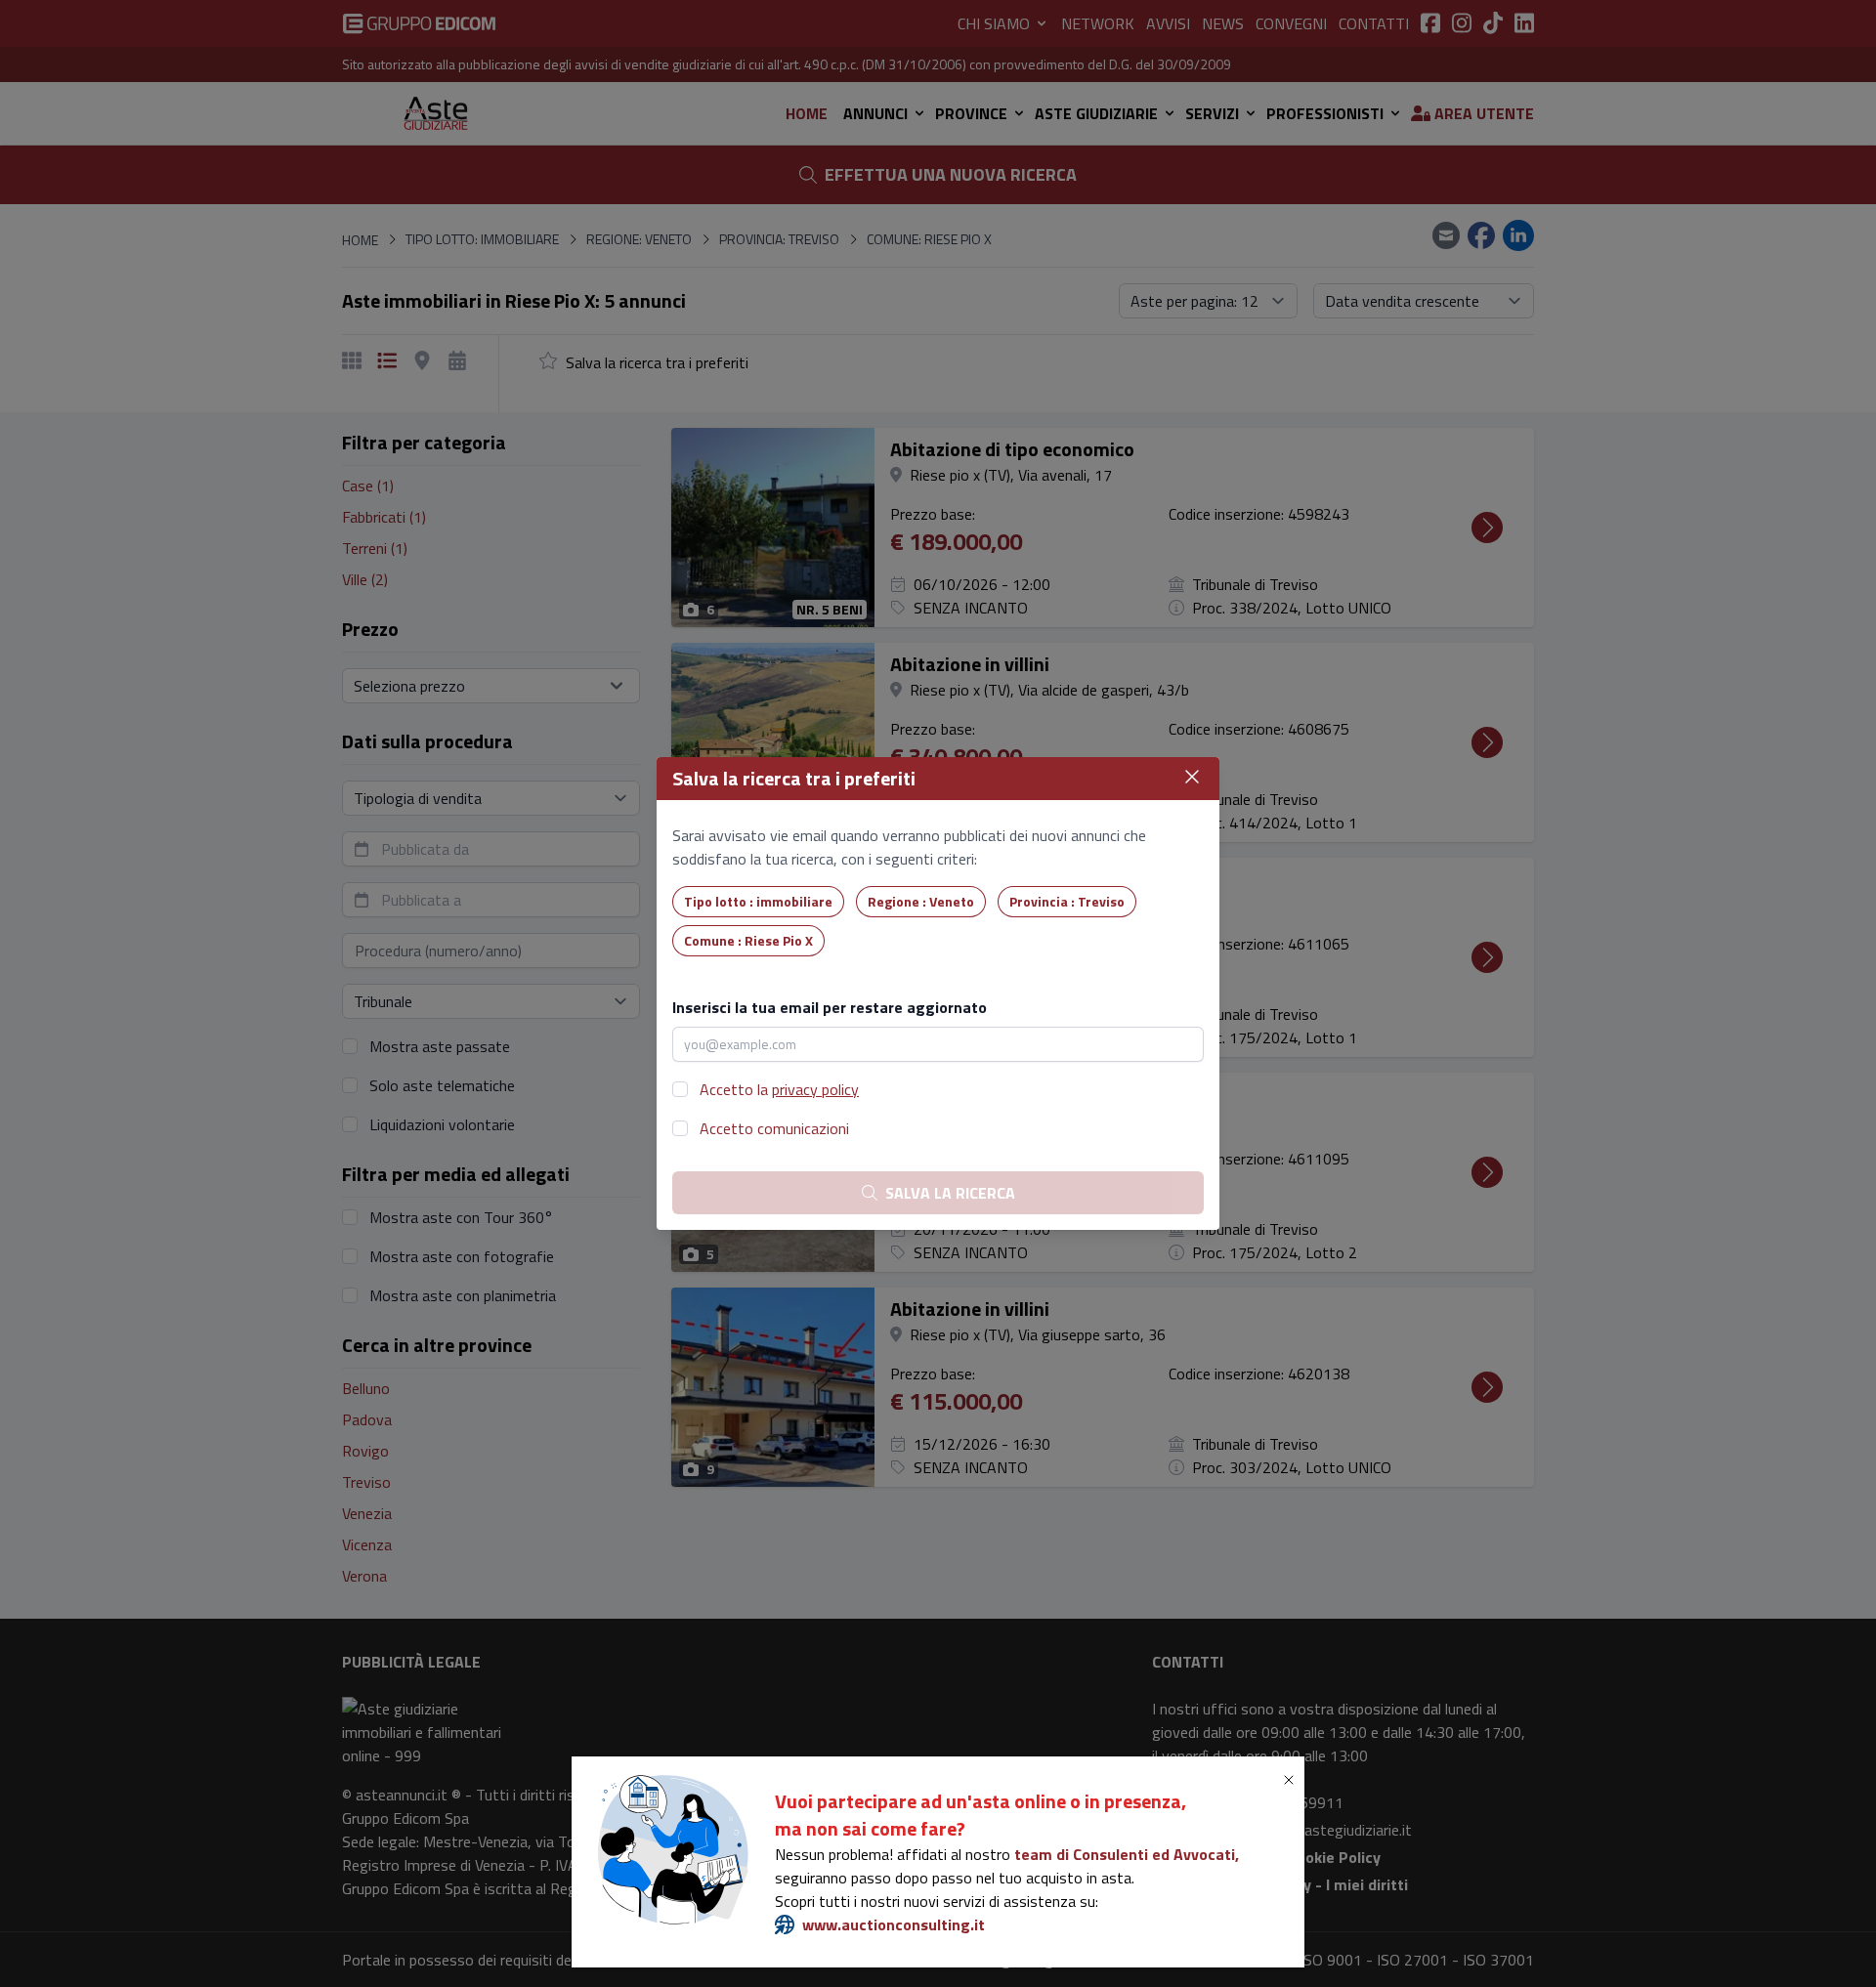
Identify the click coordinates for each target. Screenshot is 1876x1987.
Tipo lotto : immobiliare (758, 901)
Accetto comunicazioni (774, 1128)
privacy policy (815, 1089)
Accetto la (779, 1089)
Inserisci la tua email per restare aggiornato (830, 1007)
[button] (1293, 1780)
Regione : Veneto (921, 901)
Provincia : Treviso (1067, 901)
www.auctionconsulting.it (894, 1924)
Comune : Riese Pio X (748, 940)
